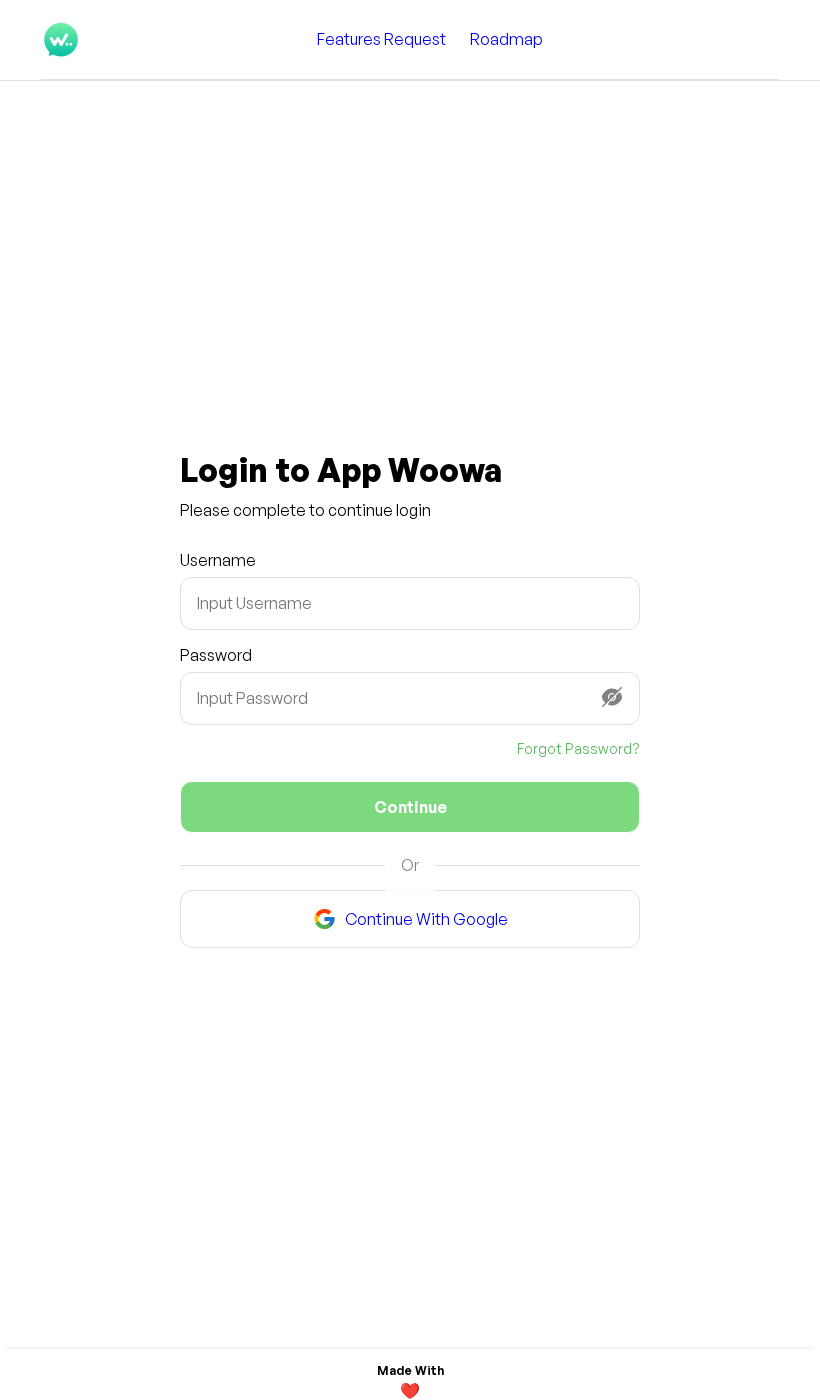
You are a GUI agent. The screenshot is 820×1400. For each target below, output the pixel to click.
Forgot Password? (578, 748)
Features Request (381, 39)
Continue (410, 807)
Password (216, 655)
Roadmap (506, 39)
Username (218, 560)
